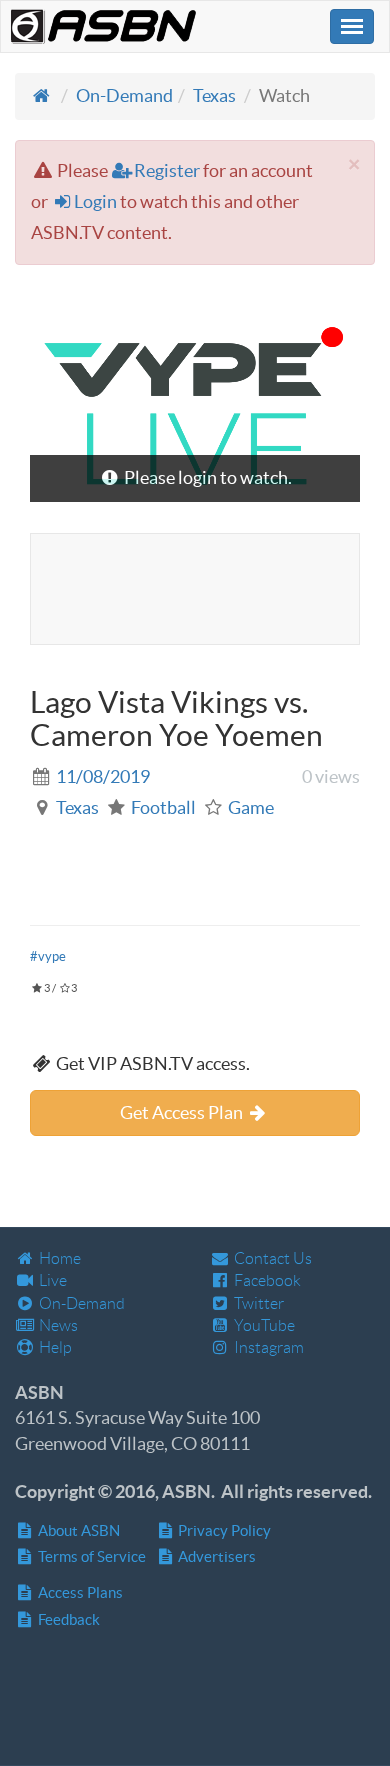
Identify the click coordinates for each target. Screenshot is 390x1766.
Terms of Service (90, 1556)
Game (251, 807)
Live (51, 1280)
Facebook (266, 1280)
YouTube (263, 1325)
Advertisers (215, 1556)
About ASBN (77, 1530)
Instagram (267, 1347)
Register (167, 170)
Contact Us (271, 1258)
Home (58, 1258)
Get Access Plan (183, 1112)
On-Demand (124, 95)
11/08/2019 (103, 776)
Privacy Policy (223, 1530)
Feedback (67, 1619)
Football (163, 807)
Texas (214, 95)
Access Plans (79, 1592)
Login (95, 201)
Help (54, 1347)
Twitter (257, 1303)
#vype (48, 956)
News (57, 1325)
